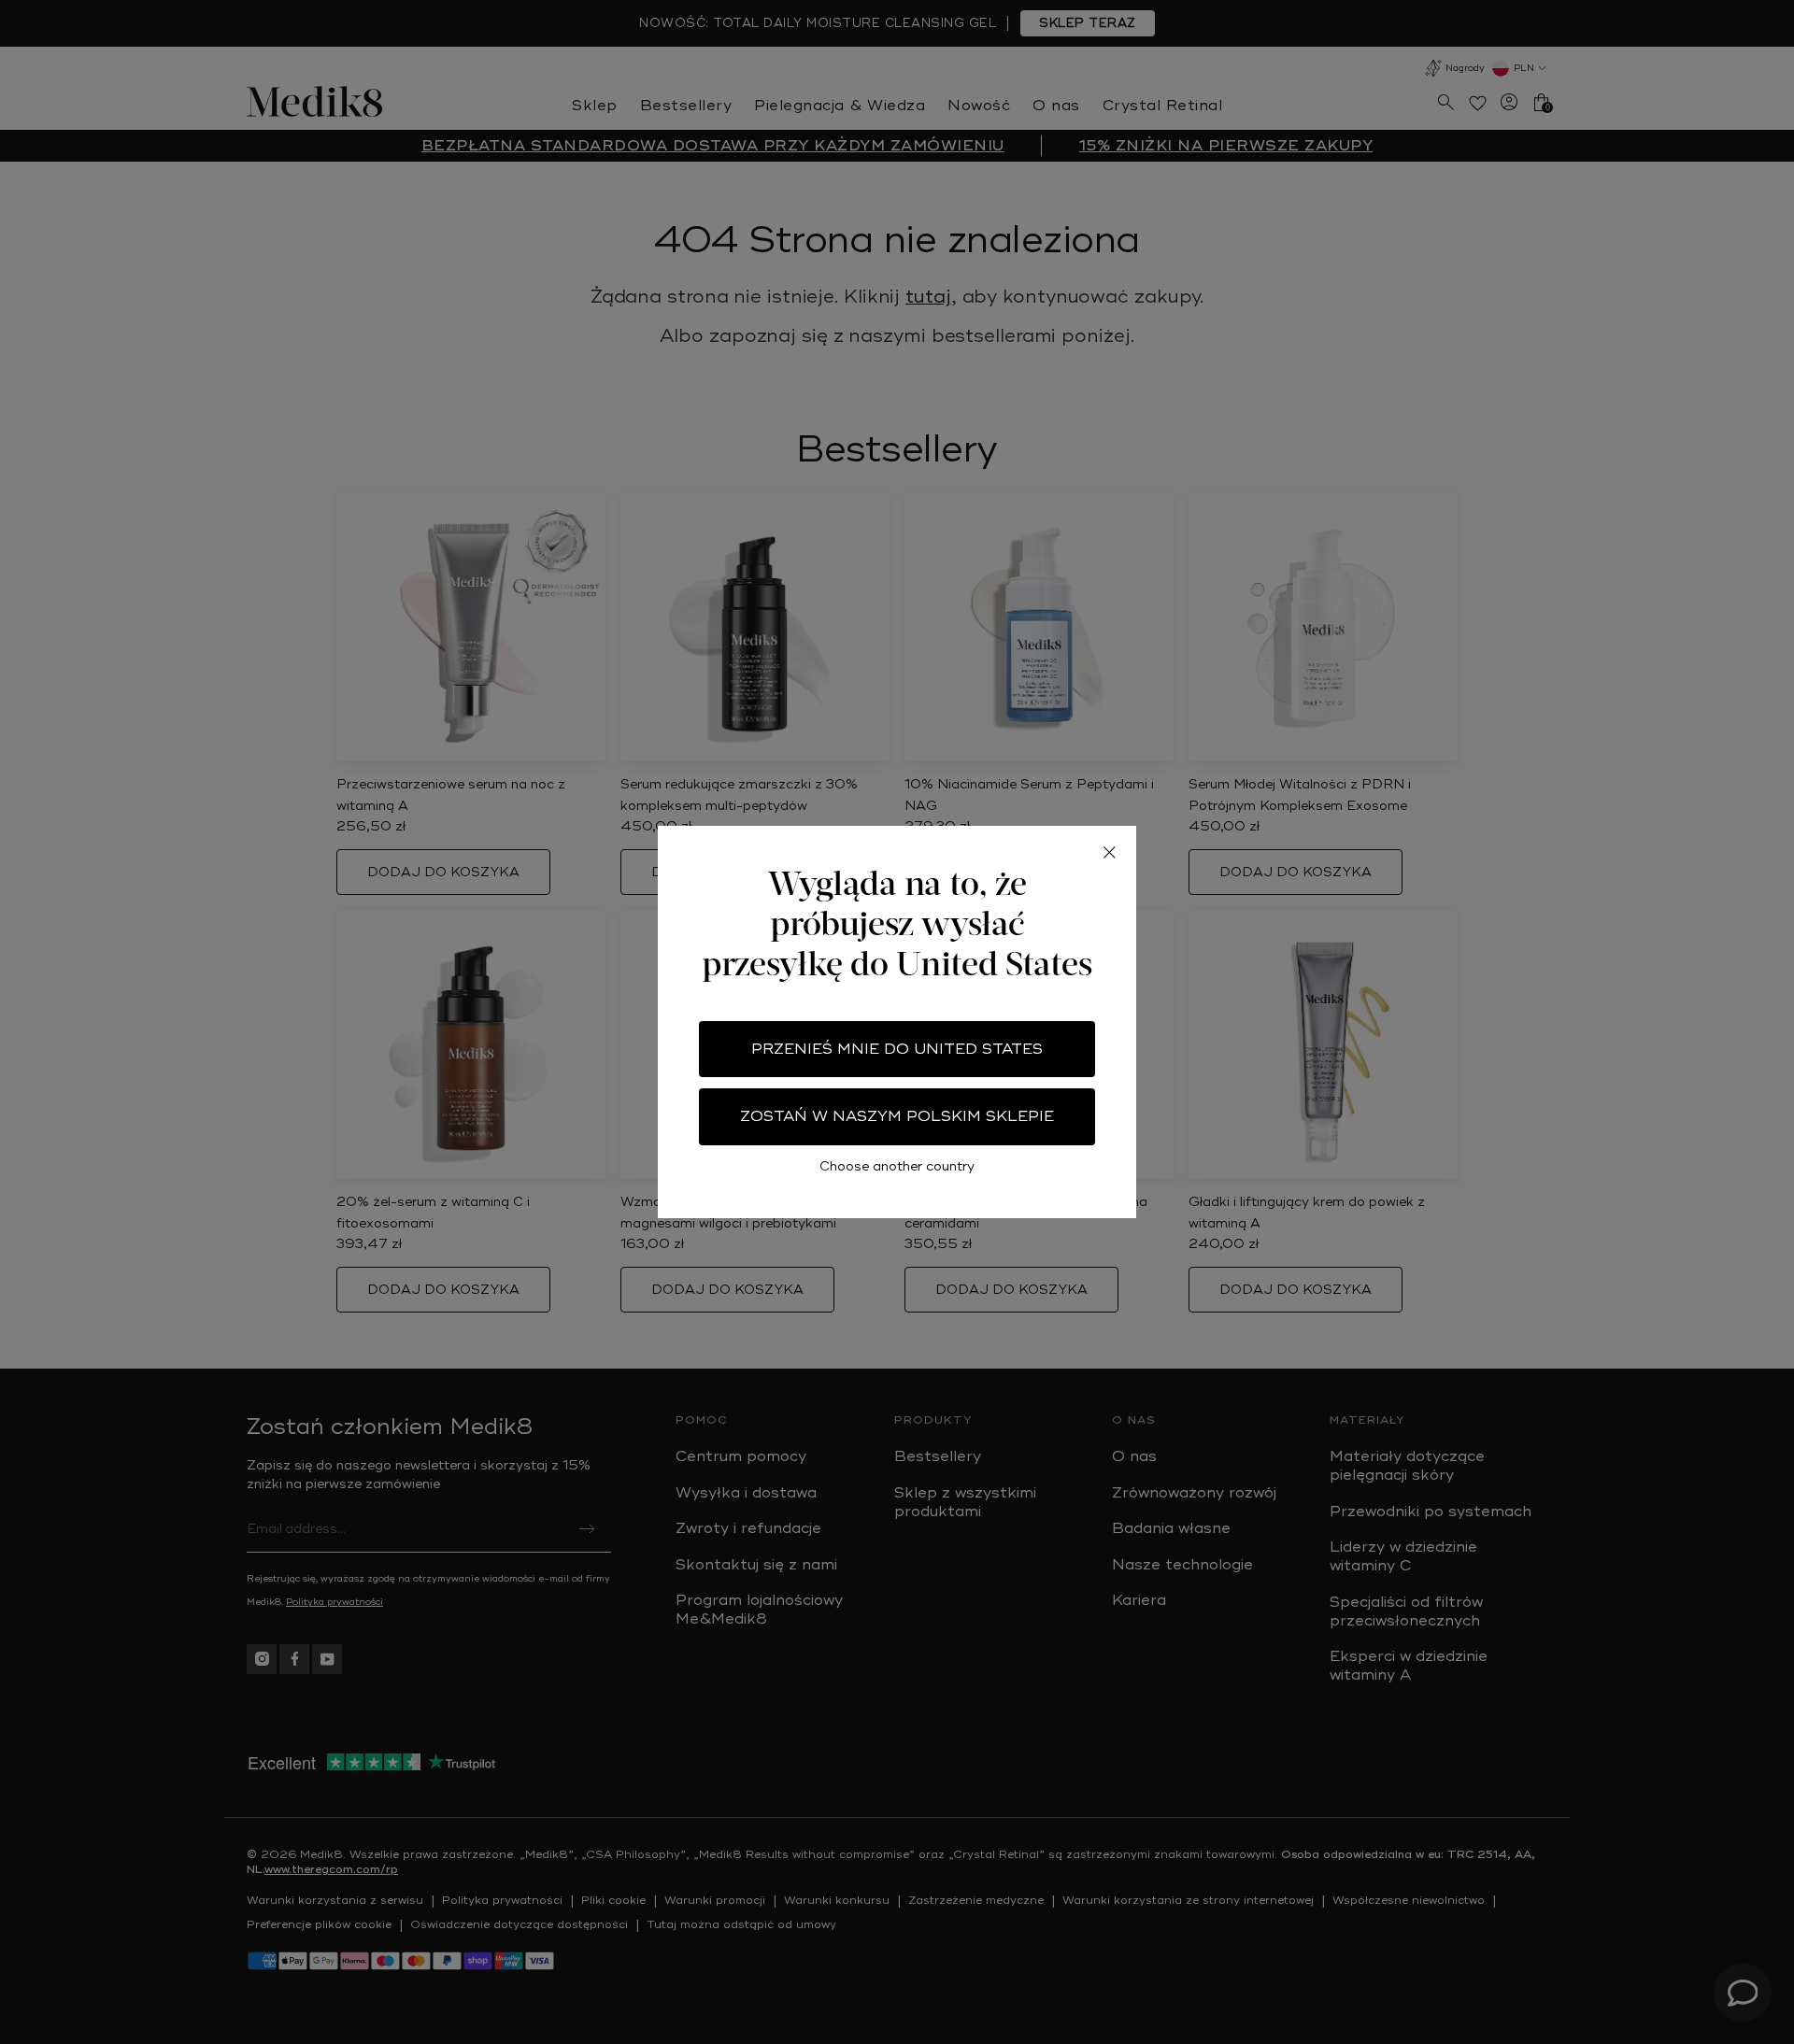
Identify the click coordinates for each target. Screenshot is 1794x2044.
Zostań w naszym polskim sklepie (897, 1116)
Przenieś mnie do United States (897, 1049)
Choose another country (897, 1166)
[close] (1109, 853)
